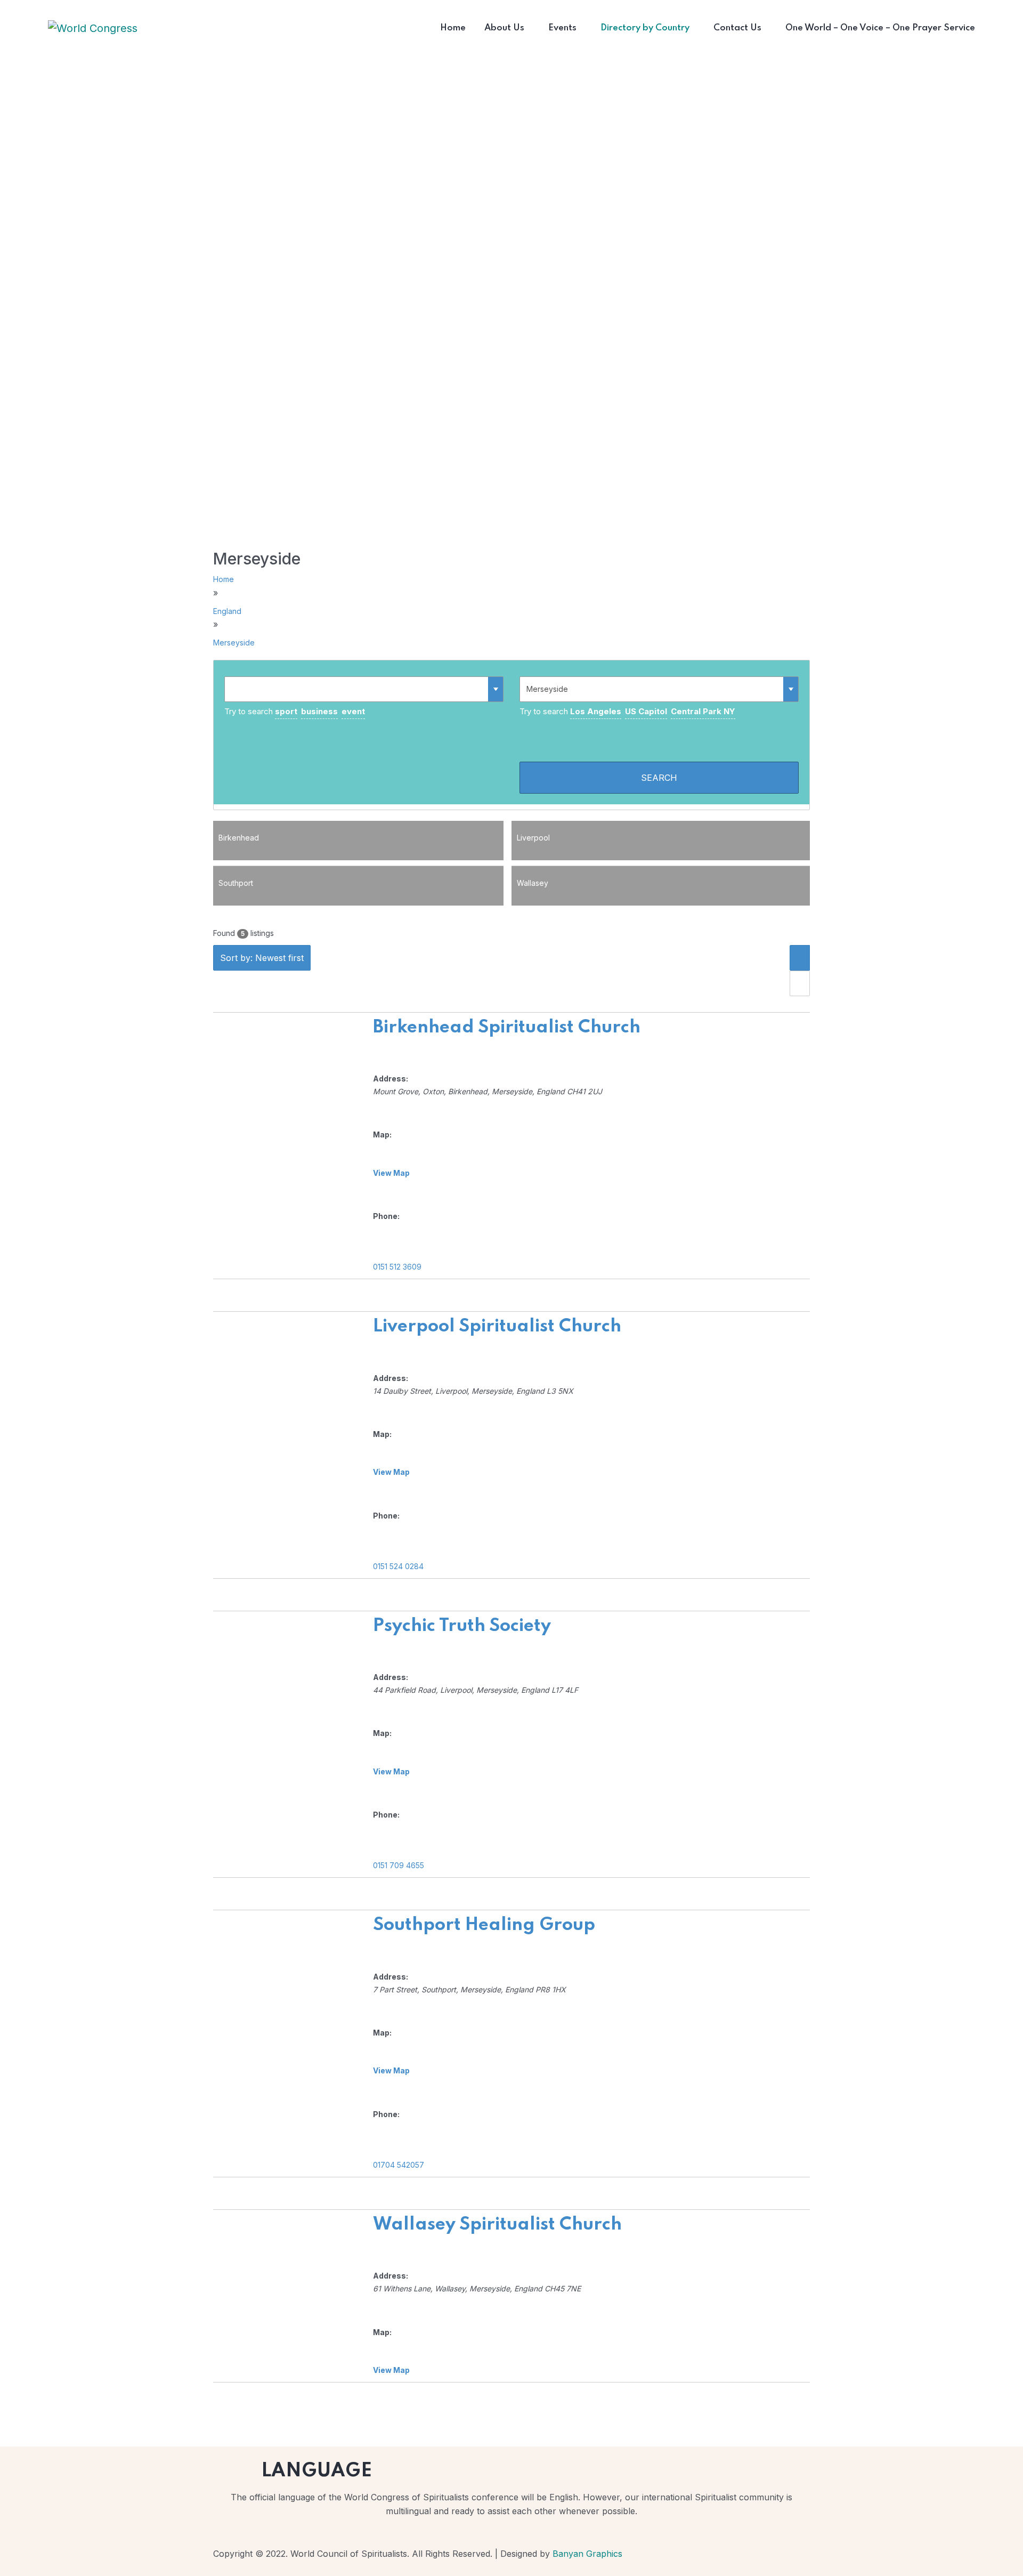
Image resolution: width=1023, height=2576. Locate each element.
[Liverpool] (661, 855)
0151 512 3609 (397, 1267)
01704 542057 (399, 2165)
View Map (391, 1173)
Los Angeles (596, 711)
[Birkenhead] (358, 855)
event (353, 711)
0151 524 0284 (398, 1566)
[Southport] (358, 900)
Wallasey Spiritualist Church (497, 2225)
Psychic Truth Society (462, 1626)
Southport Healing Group (484, 1925)
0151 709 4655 (399, 1865)
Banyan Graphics (587, 2554)
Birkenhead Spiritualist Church (507, 1028)
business (319, 711)
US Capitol (646, 711)
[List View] (800, 958)
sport (286, 711)
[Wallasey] (661, 900)
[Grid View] (800, 983)
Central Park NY (703, 711)
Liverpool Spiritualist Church (497, 1327)
